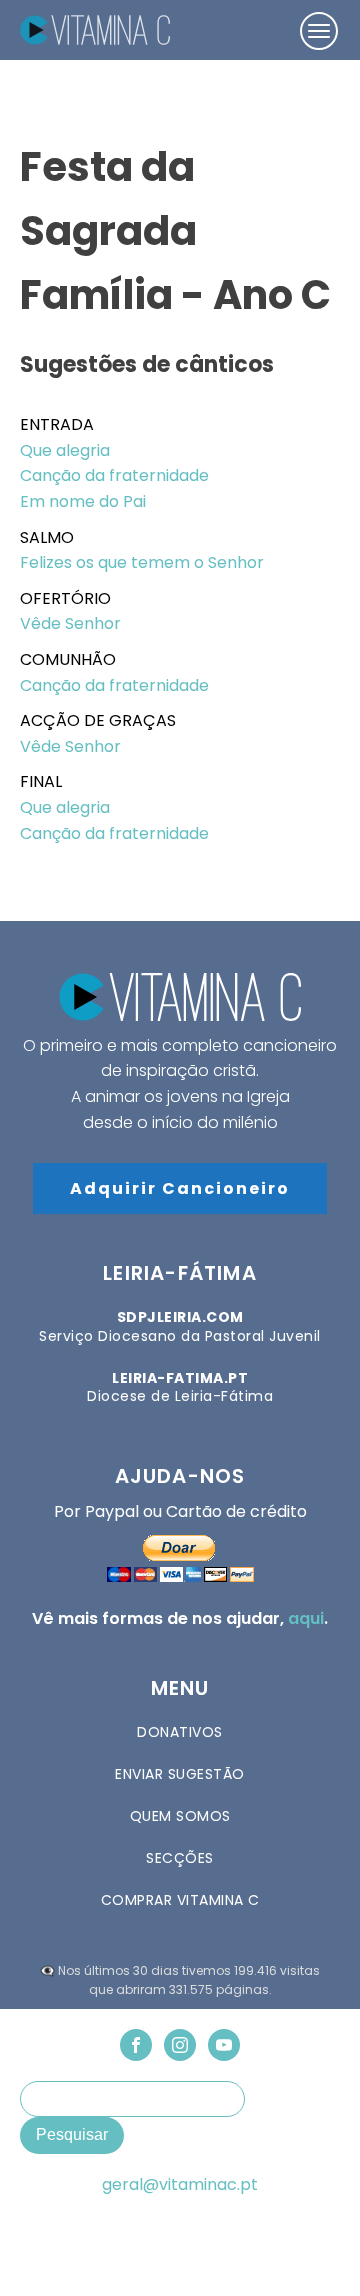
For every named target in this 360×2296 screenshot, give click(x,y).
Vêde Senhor (70, 623)
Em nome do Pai (83, 501)
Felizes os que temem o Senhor (142, 562)
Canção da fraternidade (114, 475)
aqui (306, 1618)
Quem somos (180, 1816)
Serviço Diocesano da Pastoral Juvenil (180, 1326)
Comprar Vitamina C (180, 1900)
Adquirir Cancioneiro (180, 1188)
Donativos (180, 1732)
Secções (180, 1858)
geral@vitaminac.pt (180, 2185)
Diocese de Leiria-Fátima (180, 1387)
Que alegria (65, 450)
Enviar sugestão (180, 1774)
